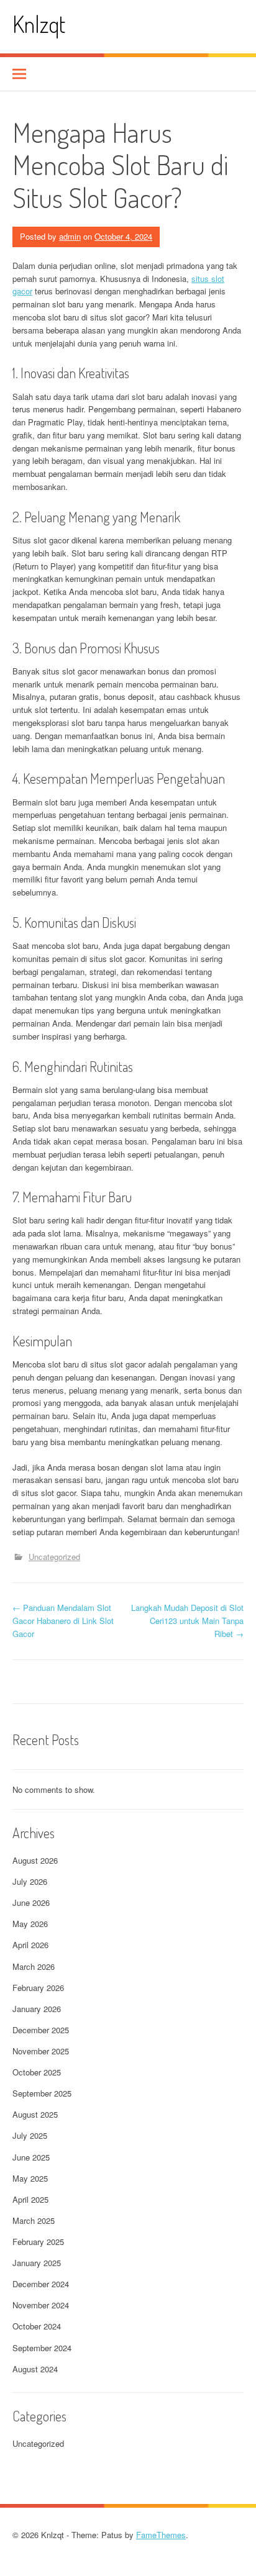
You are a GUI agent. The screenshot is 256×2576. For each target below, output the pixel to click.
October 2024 (37, 2326)
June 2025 (31, 2157)
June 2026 (31, 1903)
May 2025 (30, 2178)
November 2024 (41, 2305)
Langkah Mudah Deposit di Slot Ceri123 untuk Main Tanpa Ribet (187, 1621)
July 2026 (30, 1881)
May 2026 (30, 1924)
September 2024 (42, 2348)
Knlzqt (39, 24)
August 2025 (35, 2114)
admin (70, 236)
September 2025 (42, 2093)
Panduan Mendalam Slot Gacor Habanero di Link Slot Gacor (63, 1621)
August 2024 (35, 2369)
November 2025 (41, 2051)
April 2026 (30, 1945)
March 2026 (34, 1966)
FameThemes (161, 2535)
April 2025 (30, 2199)
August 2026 (35, 1860)
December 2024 (41, 2284)
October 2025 (37, 2072)
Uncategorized (54, 1557)
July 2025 (30, 2135)
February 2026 (38, 1988)
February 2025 (38, 2242)
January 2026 (37, 2009)
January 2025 (37, 2263)
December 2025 (41, 2030)
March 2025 (34, 2220)
